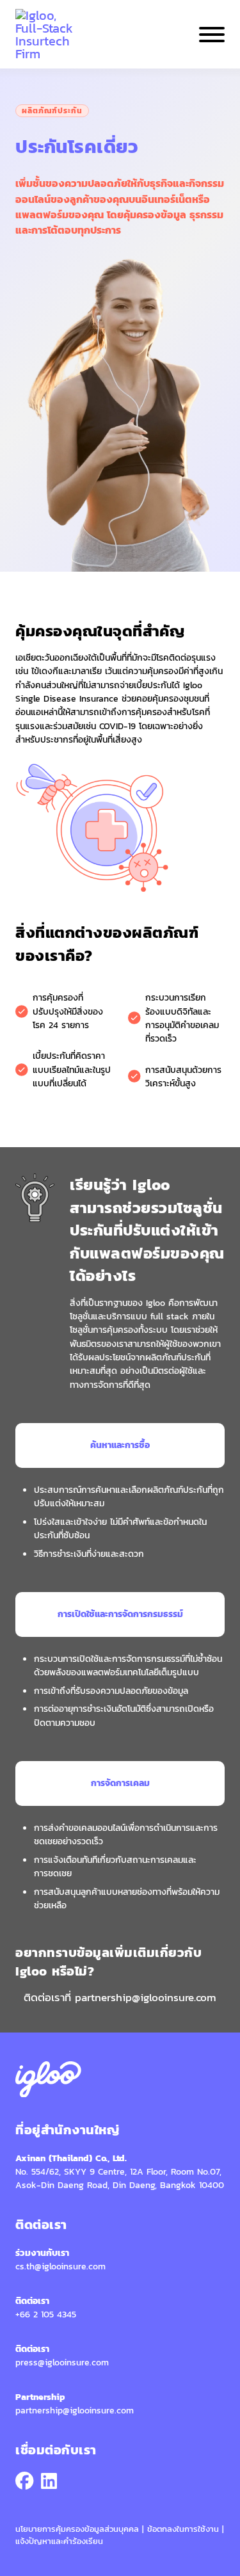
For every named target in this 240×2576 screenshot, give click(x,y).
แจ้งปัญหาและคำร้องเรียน (59, 2541)
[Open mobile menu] (212, 35)
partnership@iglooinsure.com (146, 1997)
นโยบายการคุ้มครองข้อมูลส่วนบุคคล (79, 2529)
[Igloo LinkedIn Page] (49, 2482)
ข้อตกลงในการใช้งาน (185, 2529)
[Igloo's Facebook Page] (24, 2482)
